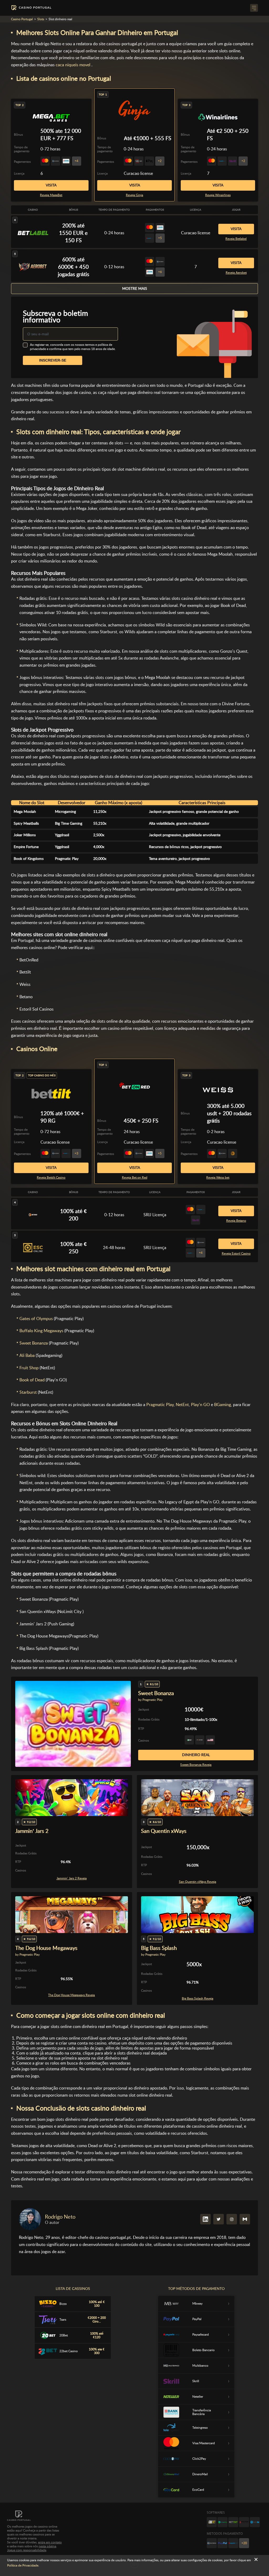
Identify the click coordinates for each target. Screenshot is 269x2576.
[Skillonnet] (255, 2522)
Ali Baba (27, 1355)
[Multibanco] (212, 2543)
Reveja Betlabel (236, 239)
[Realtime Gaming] (244, 2522)
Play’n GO (200, 1405)
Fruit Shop (29, 1368)
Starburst (28, 1392)
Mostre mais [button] (135, 288)
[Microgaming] (223, 2522)
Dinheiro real (196, 1755)
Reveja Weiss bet (218, 1178)
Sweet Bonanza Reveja (196, 1765)
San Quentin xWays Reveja (198, 1882)
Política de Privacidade (23, 2565)
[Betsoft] (212, 2522)
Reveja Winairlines (218, 195)
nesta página (47, 2546)
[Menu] (254, 8)
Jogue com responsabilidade (27, 2550)
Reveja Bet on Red (135, 1178)
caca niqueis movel (73, 65)
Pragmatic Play (160, 1405)
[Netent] (233, 2522)
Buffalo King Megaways (41, 1331)
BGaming (223, 1405)
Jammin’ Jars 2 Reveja (72, 1878)
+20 (244, 2543)
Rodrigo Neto (60, 2217)
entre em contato (50, 2542)
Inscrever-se (53, 360)
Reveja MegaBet (51, 195)
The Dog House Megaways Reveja (71, 1995)
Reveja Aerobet (236, 273)
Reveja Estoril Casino (236, 1254)
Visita (135, 185)
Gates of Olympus (36, 1319)
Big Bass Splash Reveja (198, 1999)
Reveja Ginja (134, 195)
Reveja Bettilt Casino (51, 1178)
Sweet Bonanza (34, 1343)
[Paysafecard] (233, 2543)
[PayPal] (223, 2543)
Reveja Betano (236, 1221)
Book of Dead (32, 1380)
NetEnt (182, 1405)
